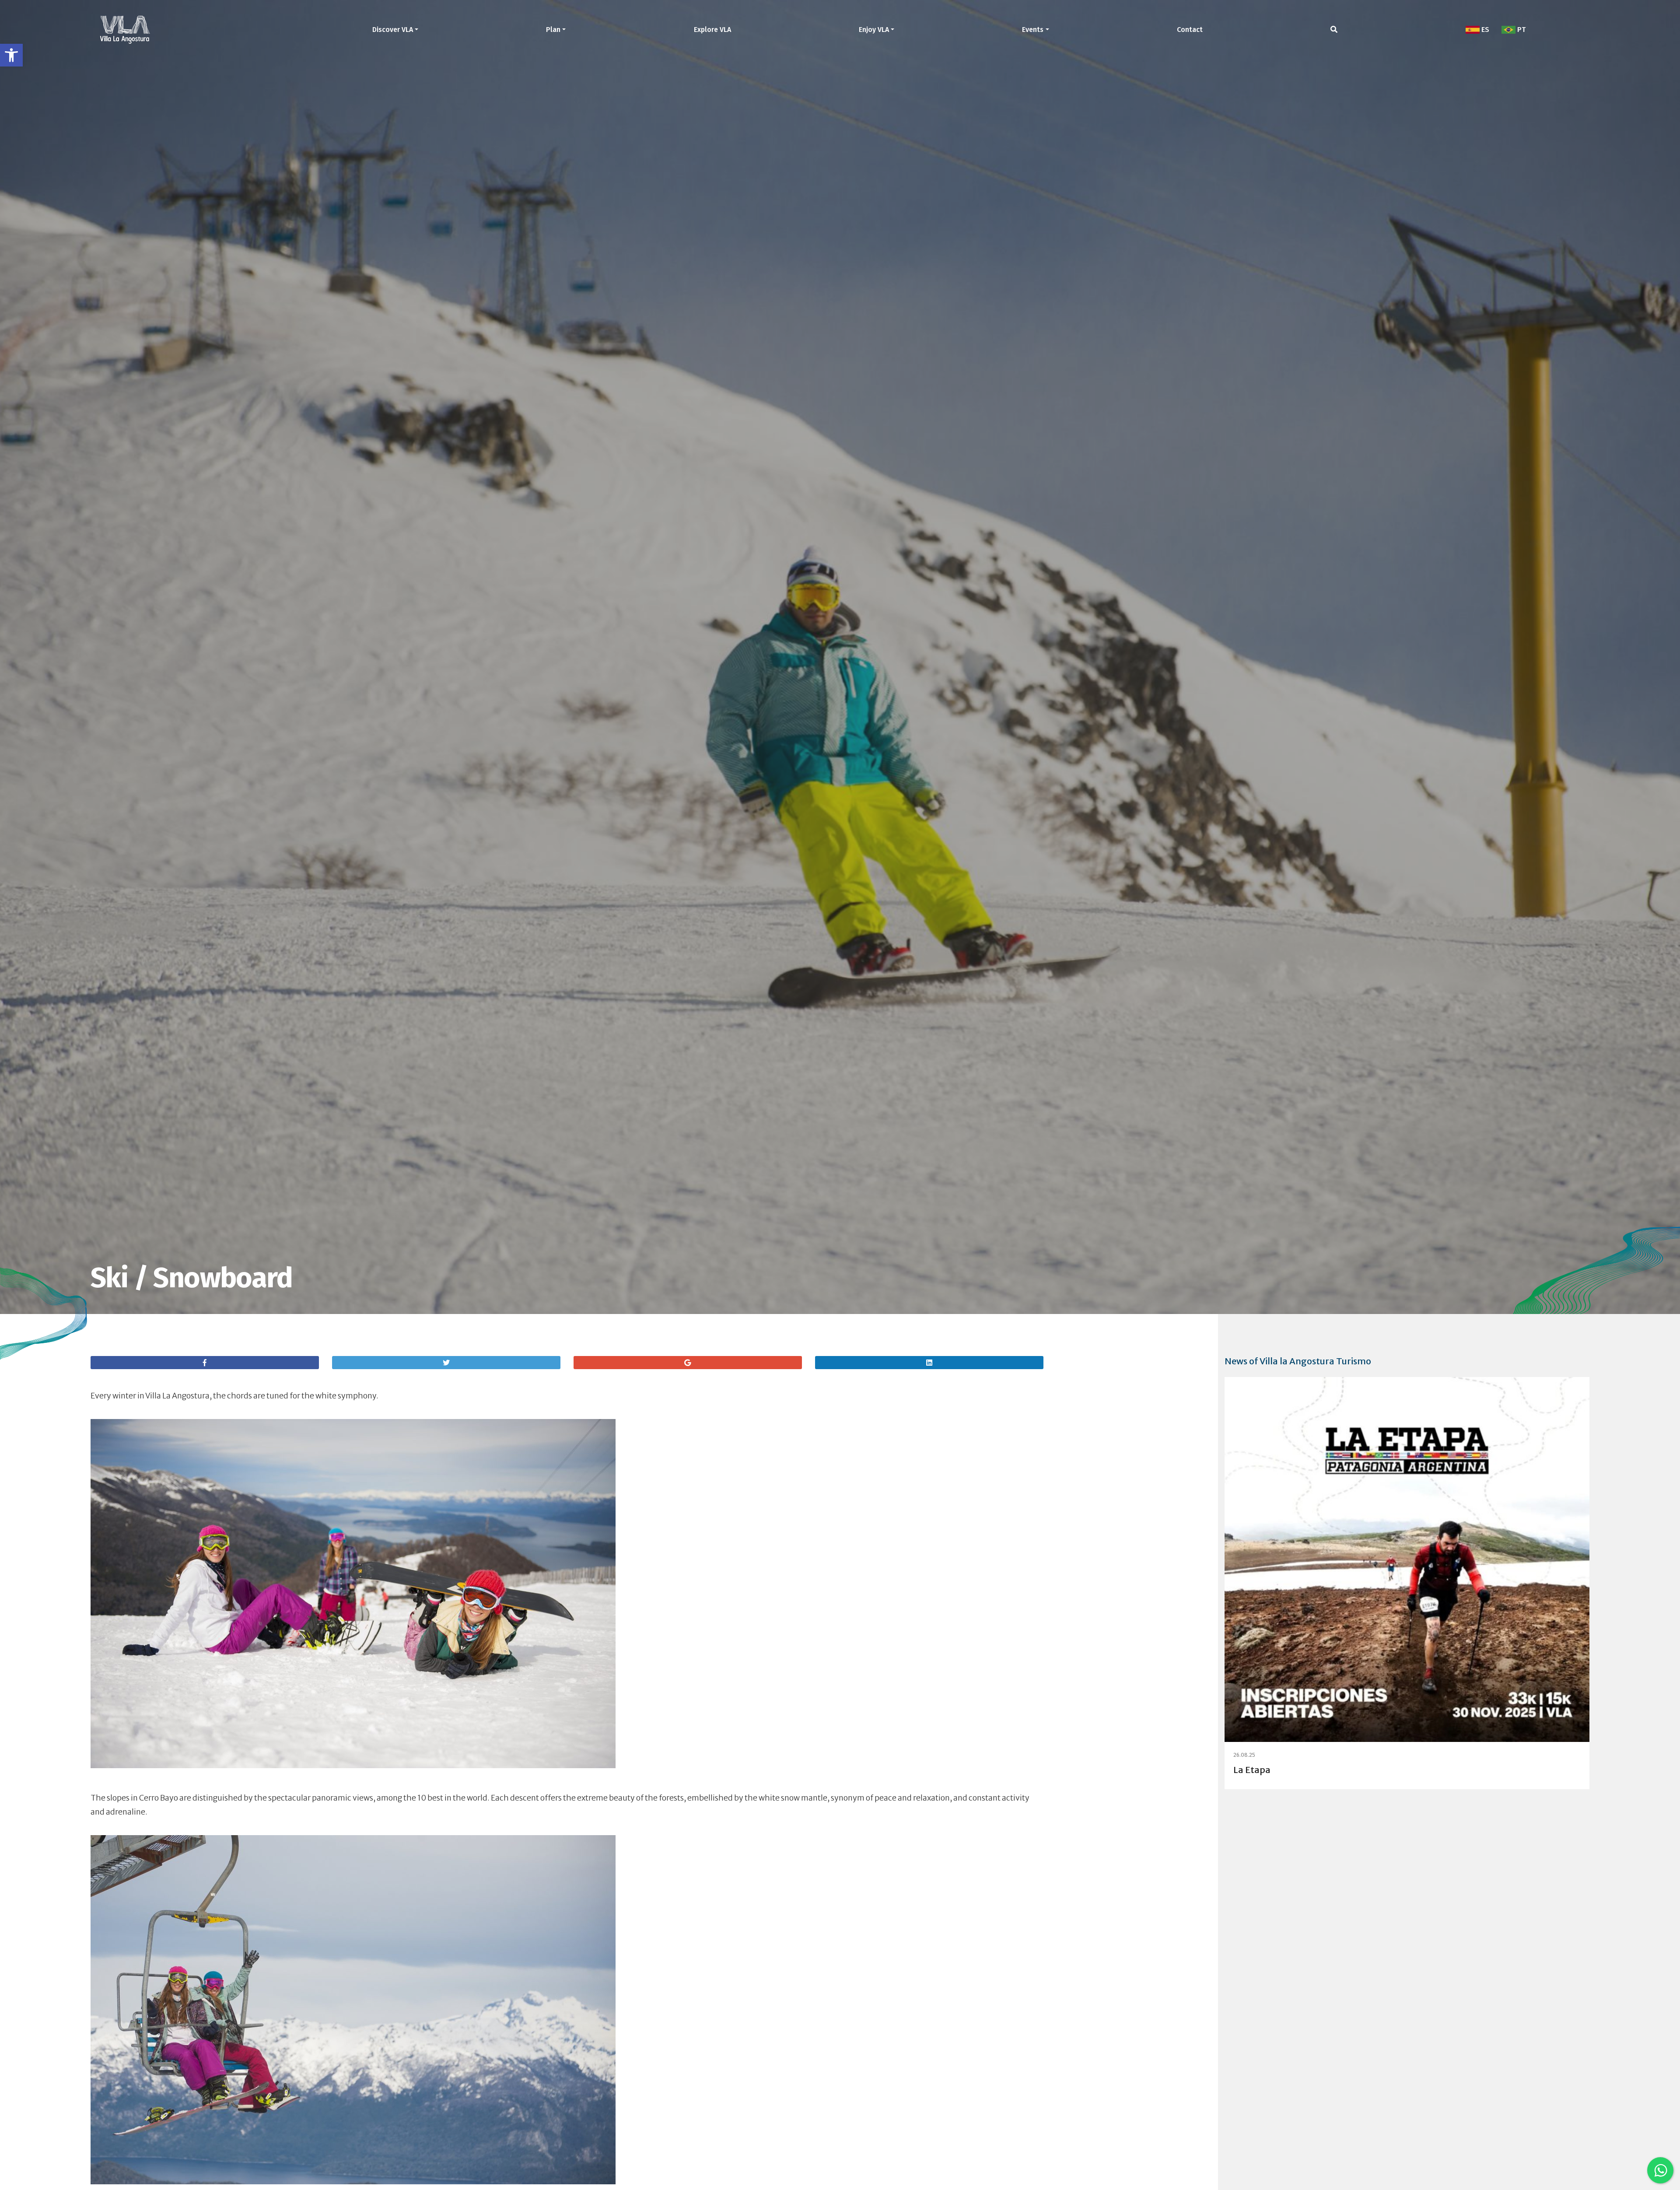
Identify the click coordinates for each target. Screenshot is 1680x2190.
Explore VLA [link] (712, 30)
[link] (11, 55)
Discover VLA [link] (393, 30)
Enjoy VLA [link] (874, 30)
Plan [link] (553, 30)
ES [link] (1484, 30)
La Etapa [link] (1252, 1770)
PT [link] (1521, 30)
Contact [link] (1190, 30)
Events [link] (1033, 30)
